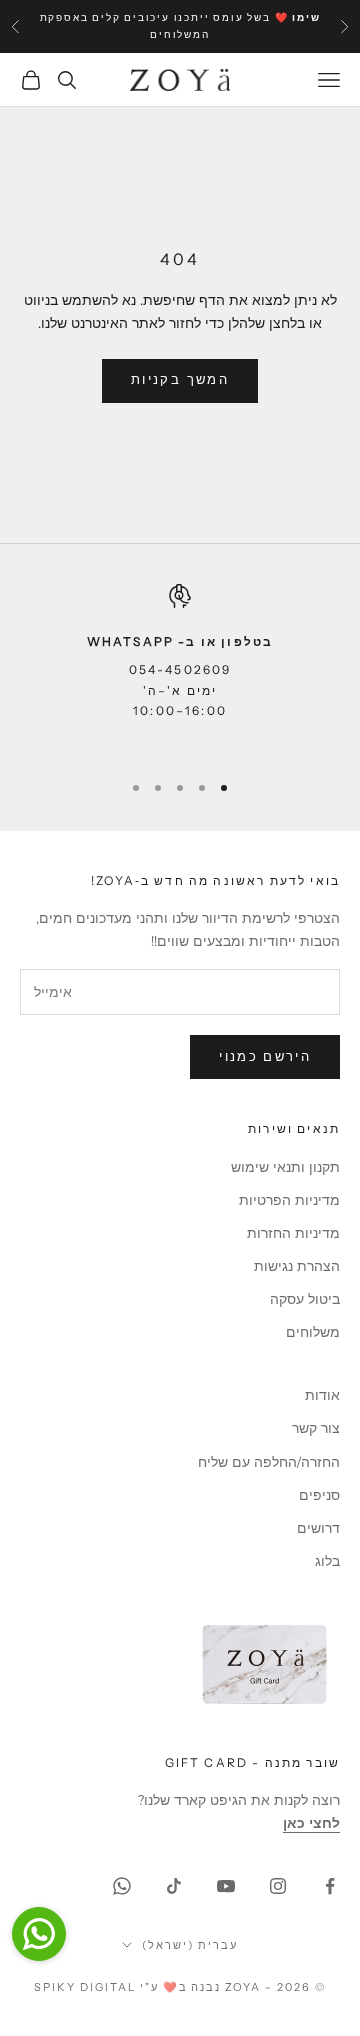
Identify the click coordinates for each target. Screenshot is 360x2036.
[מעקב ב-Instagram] (278, 1886)
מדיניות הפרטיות (289, 1200)
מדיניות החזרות (293, 1233)
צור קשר (316, 1428)
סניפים (319, 1495)
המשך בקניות (180, 380)
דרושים (318, 1528)
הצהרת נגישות (297, 1266)
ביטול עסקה (305, 1299)
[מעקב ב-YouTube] (226, 1886)
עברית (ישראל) (190, 1945)
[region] (180, 668)
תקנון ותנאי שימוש (285, 1167)
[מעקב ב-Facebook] (330, 1886)
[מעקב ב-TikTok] (174, 1886)
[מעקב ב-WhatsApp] (122, 1886)
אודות (322, 1395)
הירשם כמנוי (265, 1057)
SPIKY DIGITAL (85, 1987)
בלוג (327, 1561)
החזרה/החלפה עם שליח (269, 1462)
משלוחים (313, 1332)
